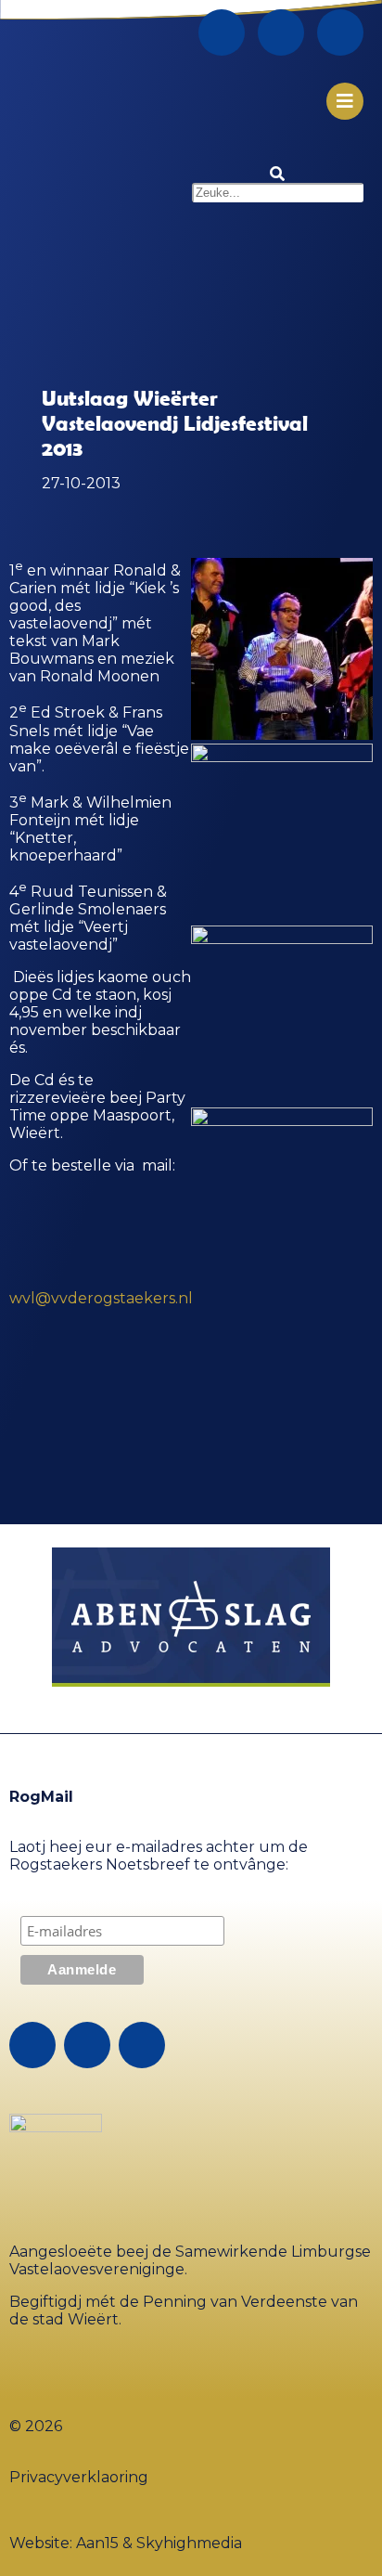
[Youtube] (340, 32)
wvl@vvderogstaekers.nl (101, 1298)
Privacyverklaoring (79, 2477)
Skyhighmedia (189, 2543)
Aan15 (97, 2543)
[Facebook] (222, 32)
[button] (278, 174)
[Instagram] (281, 32)
